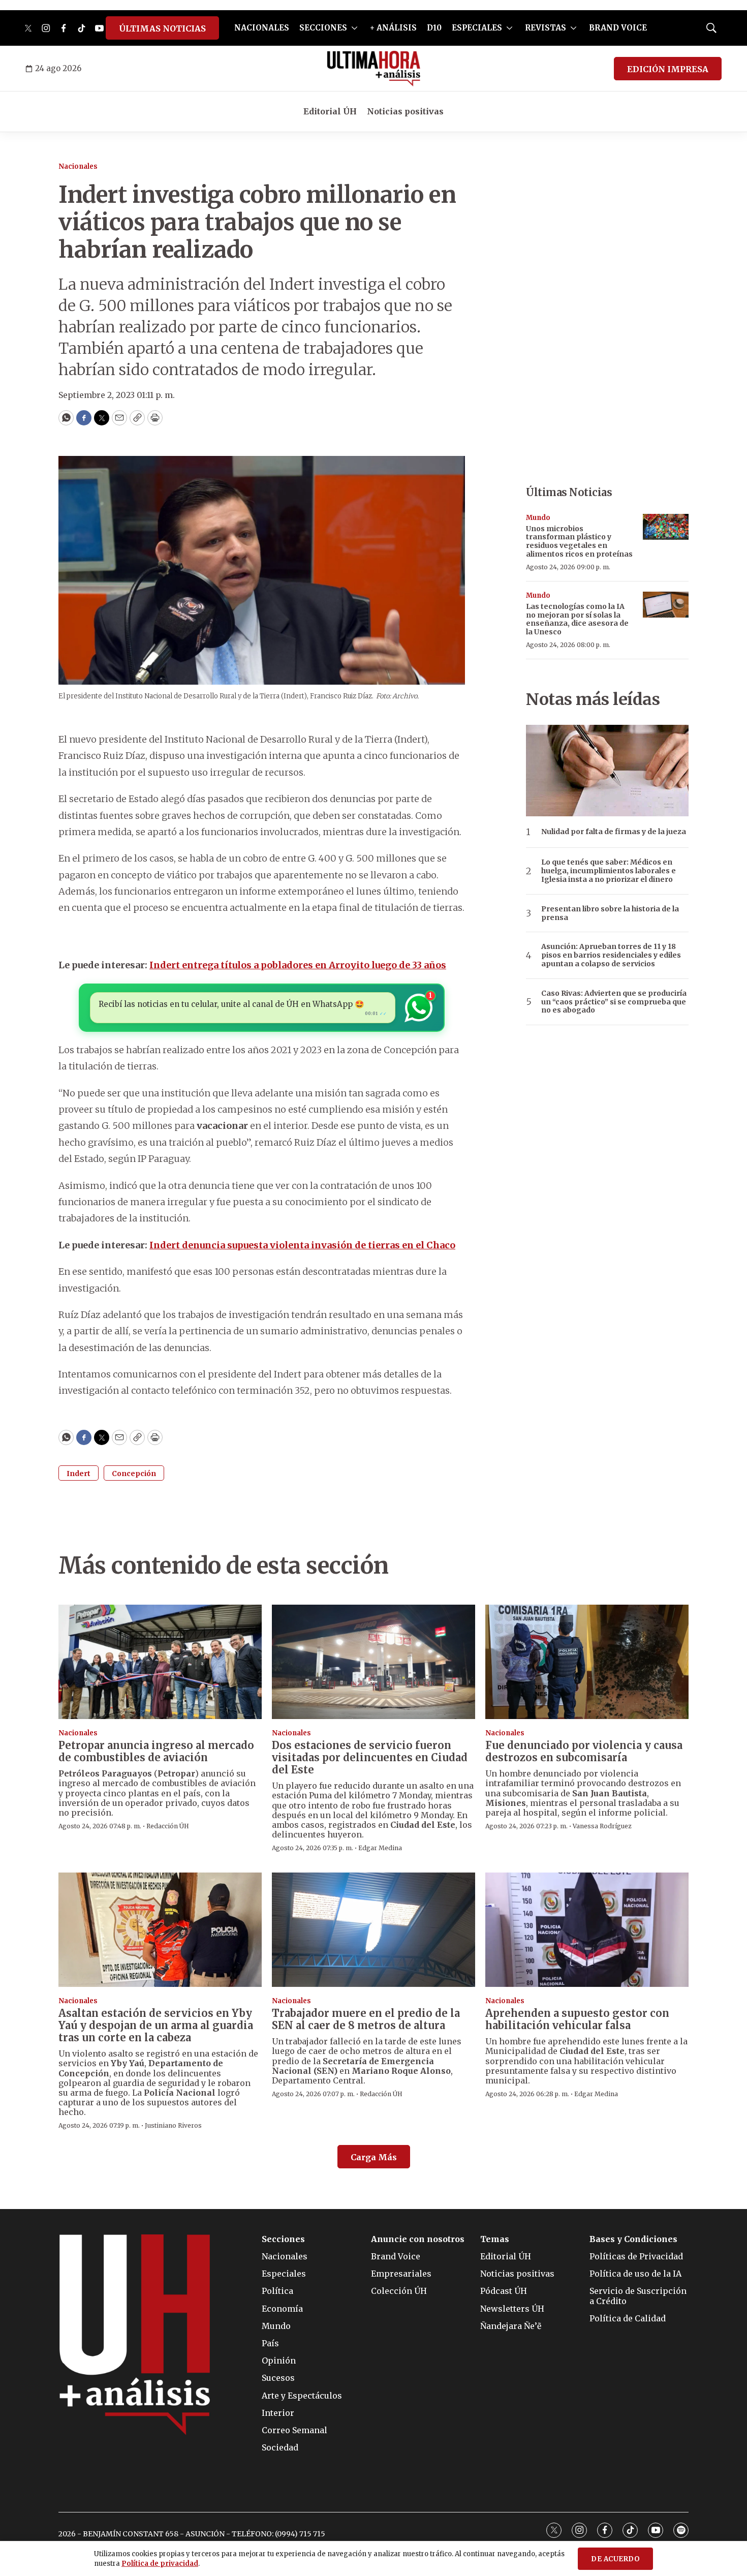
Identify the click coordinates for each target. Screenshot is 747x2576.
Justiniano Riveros (173, 2125)
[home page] (374, 69)
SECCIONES (323, 28)
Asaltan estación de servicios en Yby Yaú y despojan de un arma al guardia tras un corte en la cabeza (156, 2025)
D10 (434, 28)
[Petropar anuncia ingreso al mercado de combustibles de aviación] (160, 1662)
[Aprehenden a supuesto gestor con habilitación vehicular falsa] (587, 1930)
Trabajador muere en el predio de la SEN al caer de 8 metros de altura (366, 2019)
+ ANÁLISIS (393, 28)
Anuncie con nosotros (418, 2239)
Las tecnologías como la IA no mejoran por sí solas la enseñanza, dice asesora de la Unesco (577, 619)
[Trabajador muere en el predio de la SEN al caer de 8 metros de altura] (373, 1930)
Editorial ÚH (330, 111)
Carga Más (374, 2157)
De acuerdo (615, 2559)
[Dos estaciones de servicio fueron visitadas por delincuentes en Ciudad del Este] (373, 1662)
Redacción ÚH (168, 1826)
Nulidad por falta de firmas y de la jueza (614, 832)
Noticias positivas (405, 111)
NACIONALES (262, 28)
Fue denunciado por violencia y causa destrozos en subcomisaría (584, 1751)
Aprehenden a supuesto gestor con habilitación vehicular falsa (577, 2019)
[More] (354, 28)
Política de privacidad (160, 2564)
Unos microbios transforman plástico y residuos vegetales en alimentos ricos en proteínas (579, 541)
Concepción (134, 1474)
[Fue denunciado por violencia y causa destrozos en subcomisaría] (587, 1662)
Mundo (538, 518)
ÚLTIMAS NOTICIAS (162, 28)
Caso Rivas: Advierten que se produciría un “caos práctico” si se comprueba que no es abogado (614, 1002)
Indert (79, 1474)
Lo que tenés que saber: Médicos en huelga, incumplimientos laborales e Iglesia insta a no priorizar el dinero (609, 871)
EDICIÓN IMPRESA (668, 69)
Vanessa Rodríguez (602, 1826)
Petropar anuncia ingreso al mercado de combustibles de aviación (156, 1751)
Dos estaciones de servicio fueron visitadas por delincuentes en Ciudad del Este (370, 1757)
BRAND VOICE (618, 28)
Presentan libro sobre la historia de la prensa (610, 913)
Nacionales (78, 166)
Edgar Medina (380, 1848)
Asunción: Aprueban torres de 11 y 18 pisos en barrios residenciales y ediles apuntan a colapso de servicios (611, 955)
